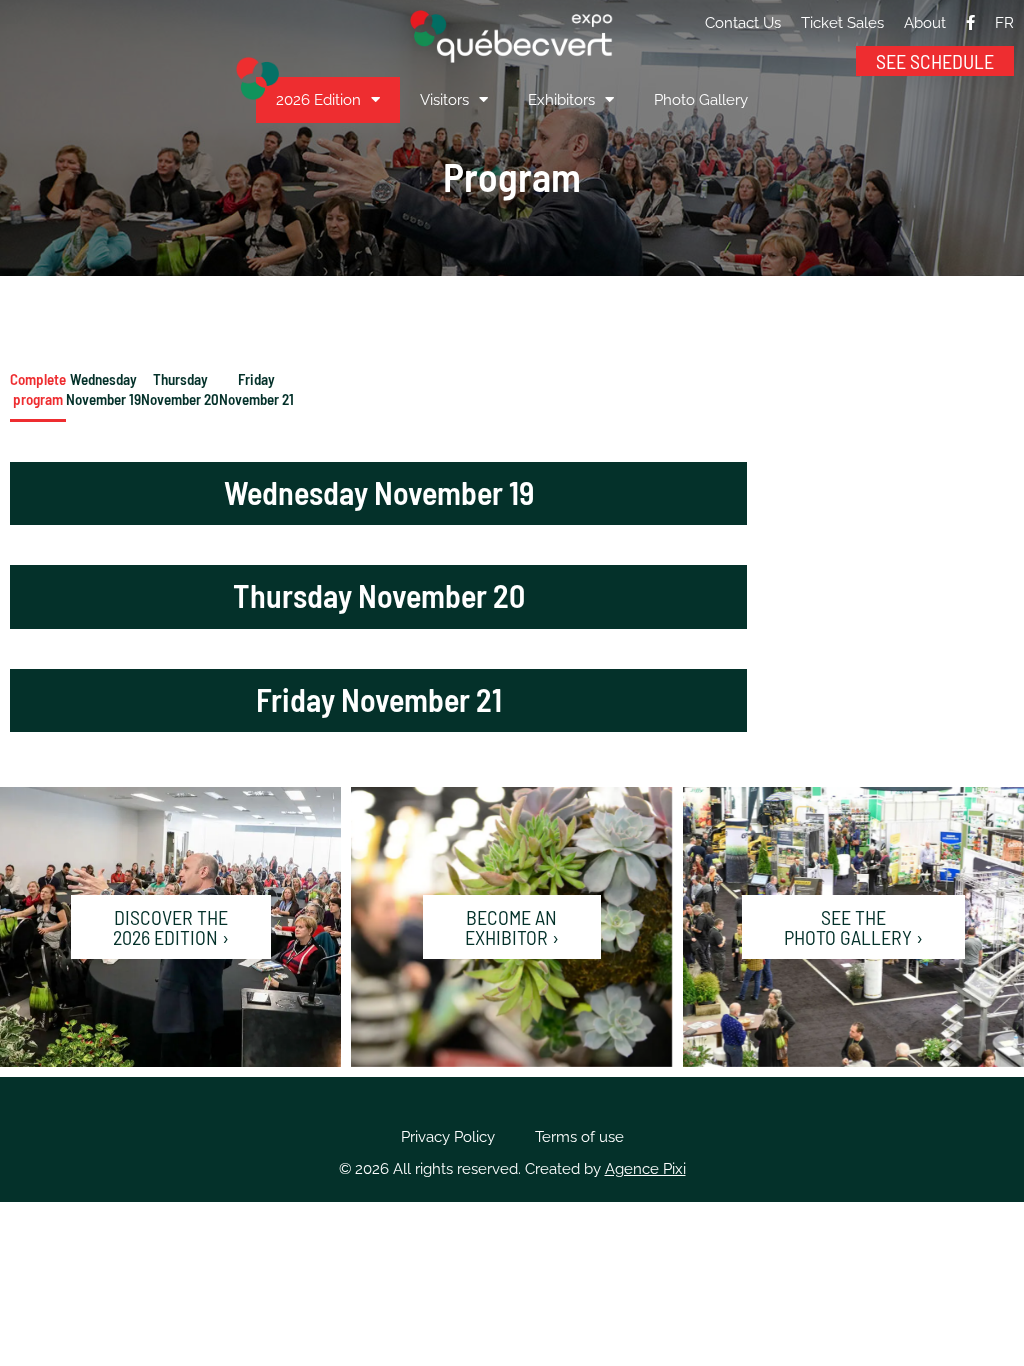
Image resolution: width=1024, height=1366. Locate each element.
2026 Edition (318, 100)
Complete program (38, 389)
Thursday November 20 (180, 389)
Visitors (444, 100)
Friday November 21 (256, 389)
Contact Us (743, 23)
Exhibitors (561, 100)
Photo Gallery (701, 100)
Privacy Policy (448, 1137)
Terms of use (579, 1137)
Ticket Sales (842, 23)
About (925, 23)
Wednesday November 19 (103, 389)
